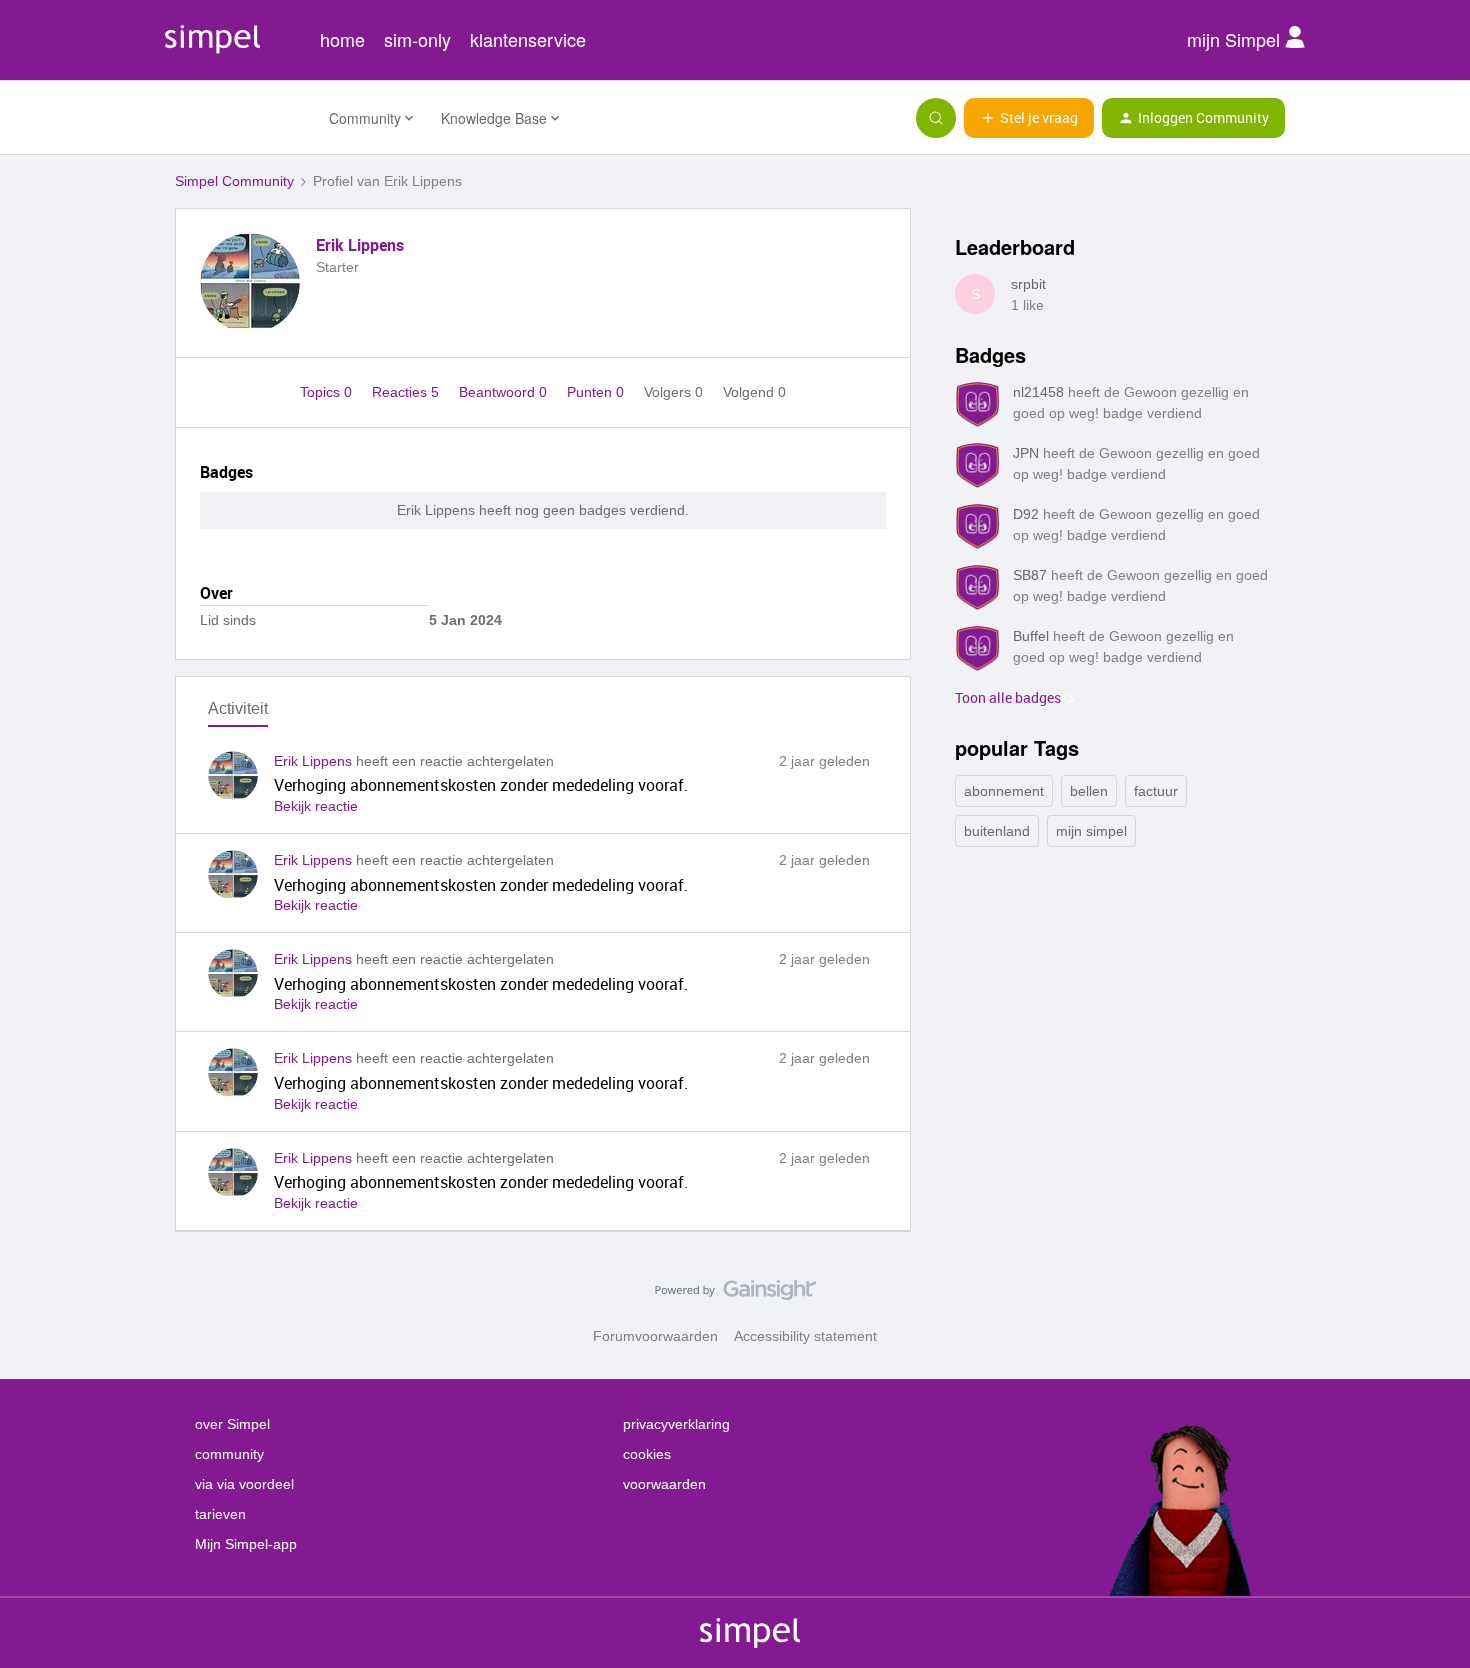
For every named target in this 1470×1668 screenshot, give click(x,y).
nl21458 (1038, 392)
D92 (1026, 514)
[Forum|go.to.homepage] (240, 118)
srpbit (1028, 284)
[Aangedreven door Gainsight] (735, 1295)
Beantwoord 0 (505, 392)
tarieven (220, 1514)
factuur (1156, 791)
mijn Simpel (1236, 39)
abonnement (1004, 791)
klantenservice (528, 39)
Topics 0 (328, 392)
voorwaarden (664, 1484)
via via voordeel (244, 1484)
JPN (1026, 453)
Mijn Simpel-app (246, 1544)
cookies (647, 1454)
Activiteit (238, 708)
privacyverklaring (676, 1424)
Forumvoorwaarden (655, 1336)
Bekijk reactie (316, 806)
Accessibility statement (805, 1336)
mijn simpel (1091, 831)
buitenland (997, 831)
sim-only (417, 39)
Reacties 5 (407, 392)
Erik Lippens (360, 245)
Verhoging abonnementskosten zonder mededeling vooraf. (481, 785)
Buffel (1031, 636)
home (342, 39)
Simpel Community (234, 181)
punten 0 (597, 392)
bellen (1089, 791)
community (229, 1454)
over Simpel (232, 1424)
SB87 (1030, 575)
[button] (1029, 118)
